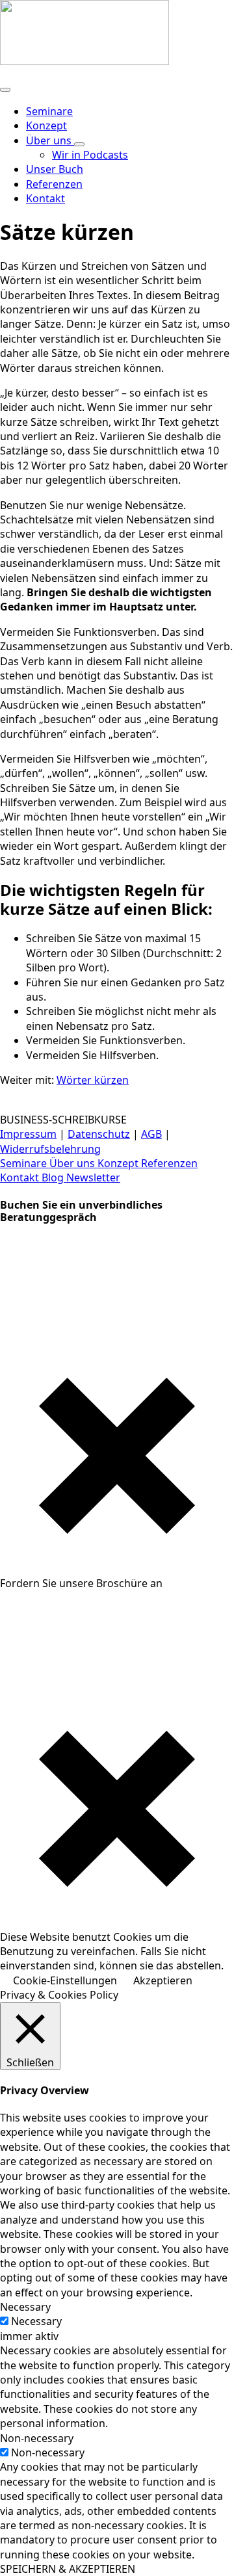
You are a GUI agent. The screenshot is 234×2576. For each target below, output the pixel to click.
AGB (151, 1134)
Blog (54, 1177)
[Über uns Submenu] (79, 144)
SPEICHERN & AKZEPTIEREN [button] (68, 2569)
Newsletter (93, 1177)
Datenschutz (99, 1134)
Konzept (46, 125)
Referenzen (54, 184)
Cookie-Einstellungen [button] (65, 1980)
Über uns (50, 140)
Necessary (36, 2321)
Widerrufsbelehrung (50, 1149)
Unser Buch (55, 169)
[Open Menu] (5, 90)
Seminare (49, 111)
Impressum (28, 1134)
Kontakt (21, 1177)
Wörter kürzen (93, 1080)
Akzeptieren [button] (163, 1980)
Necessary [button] (25, 2307)
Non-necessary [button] (37, 2438)
